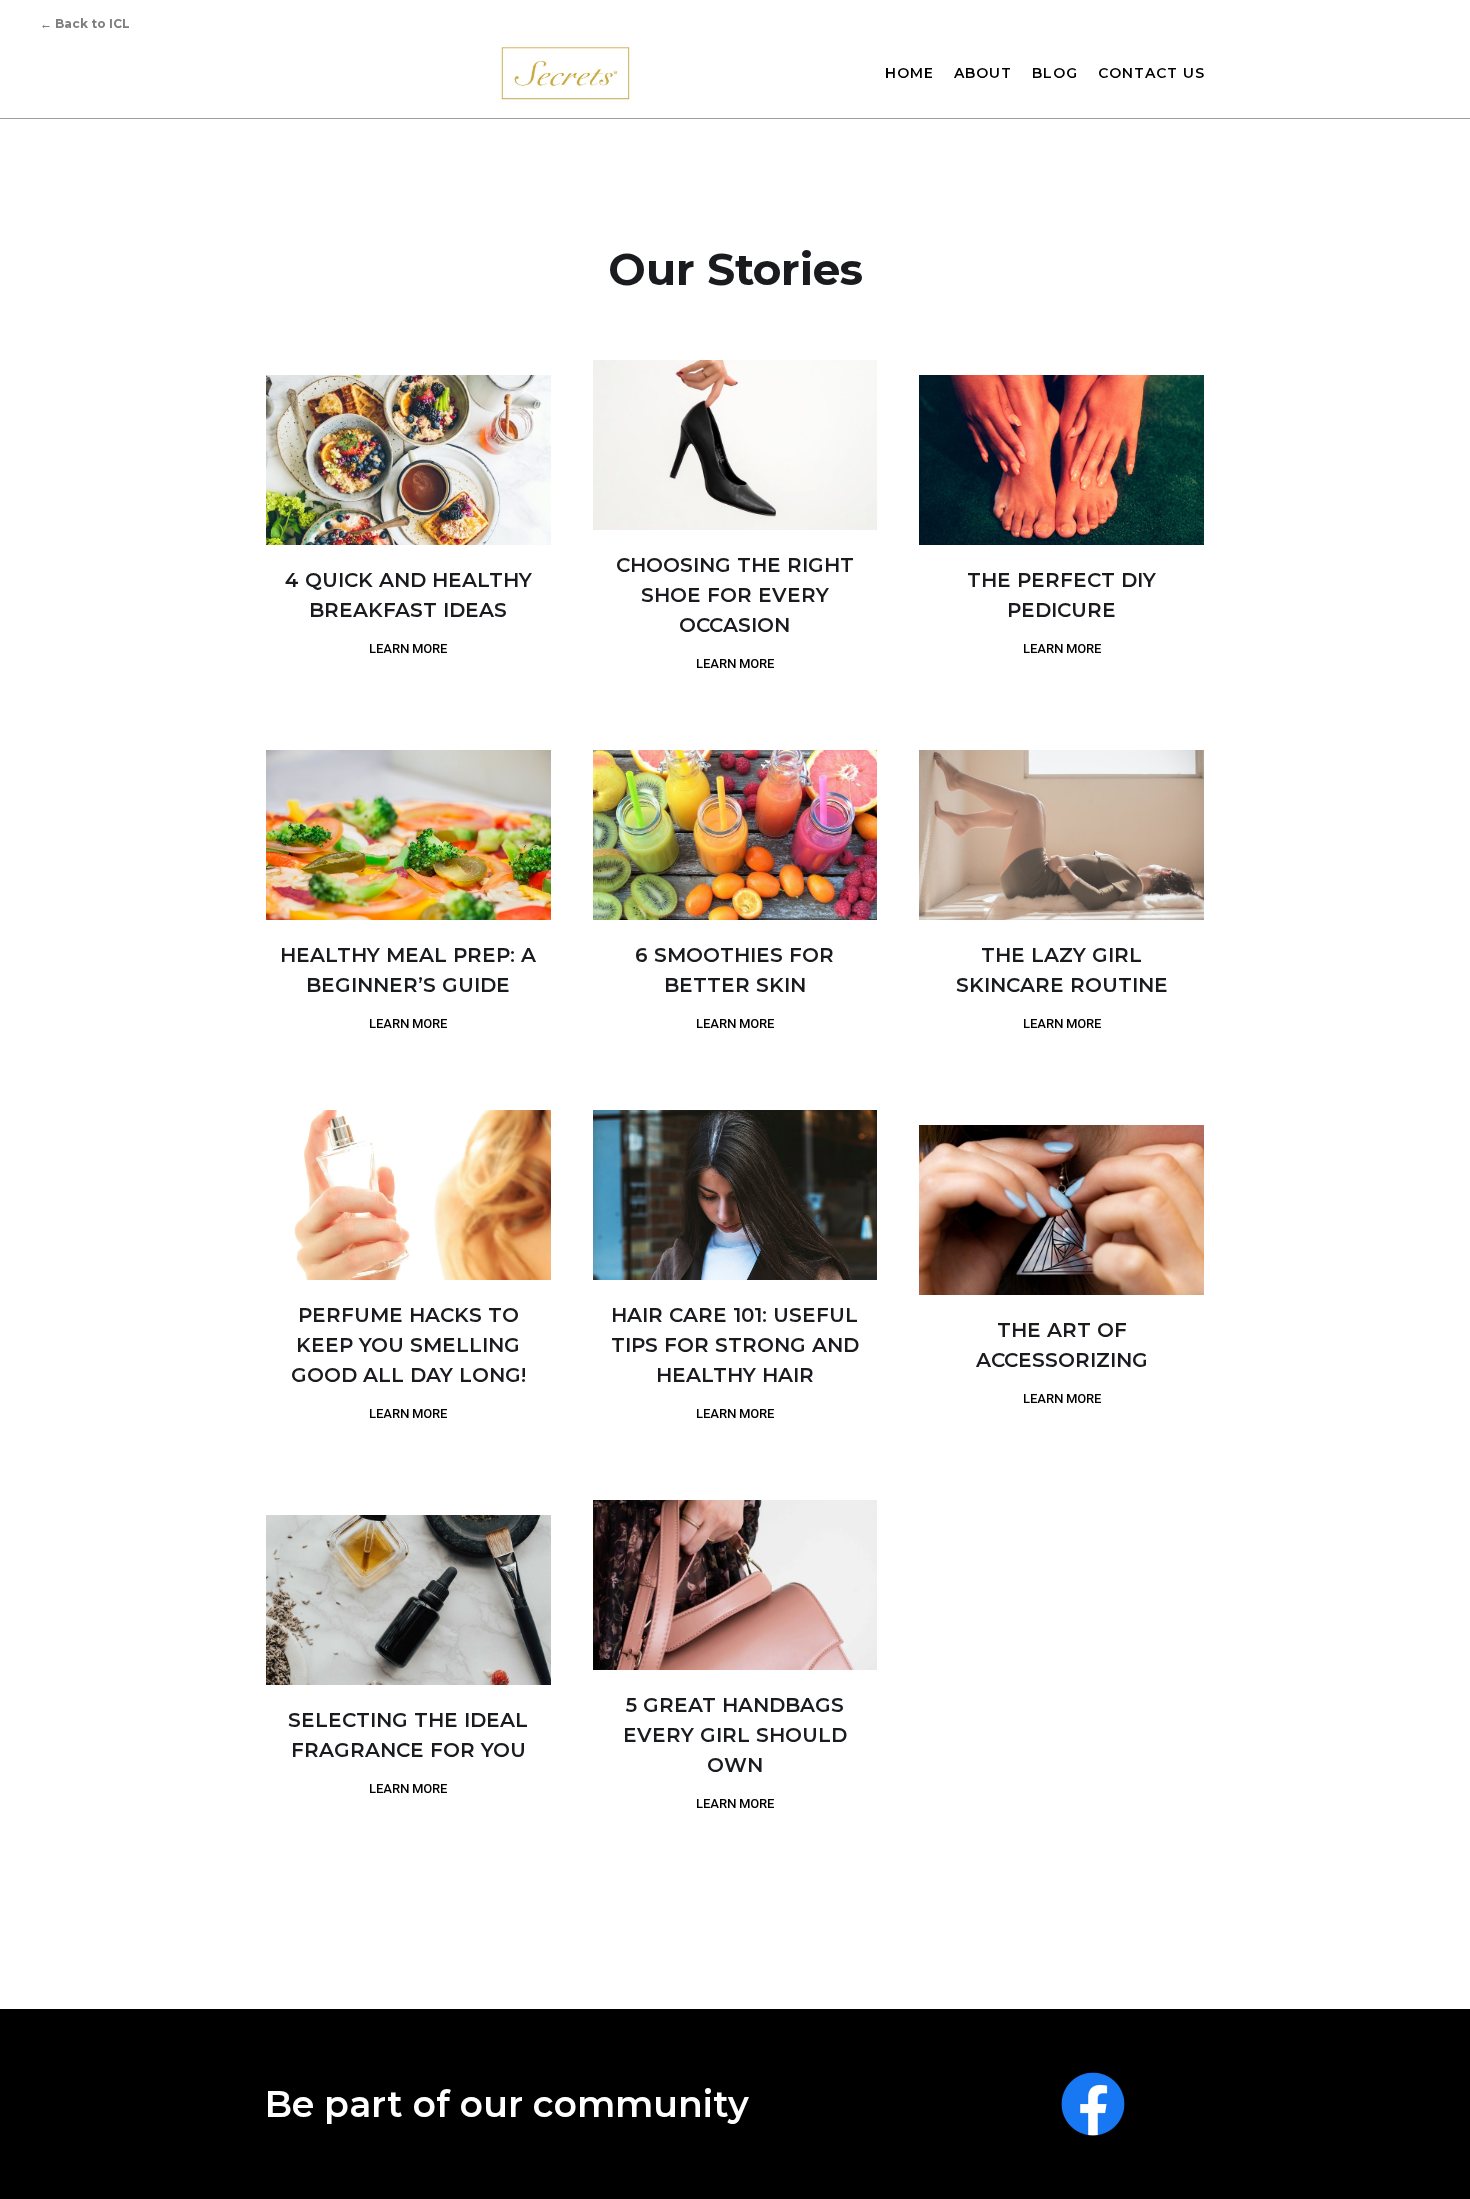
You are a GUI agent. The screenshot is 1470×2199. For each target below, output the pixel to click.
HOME (909, 73)
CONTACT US (1151, 73)
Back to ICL (85, 23)
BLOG (1055, 73)
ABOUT (983, 73)
